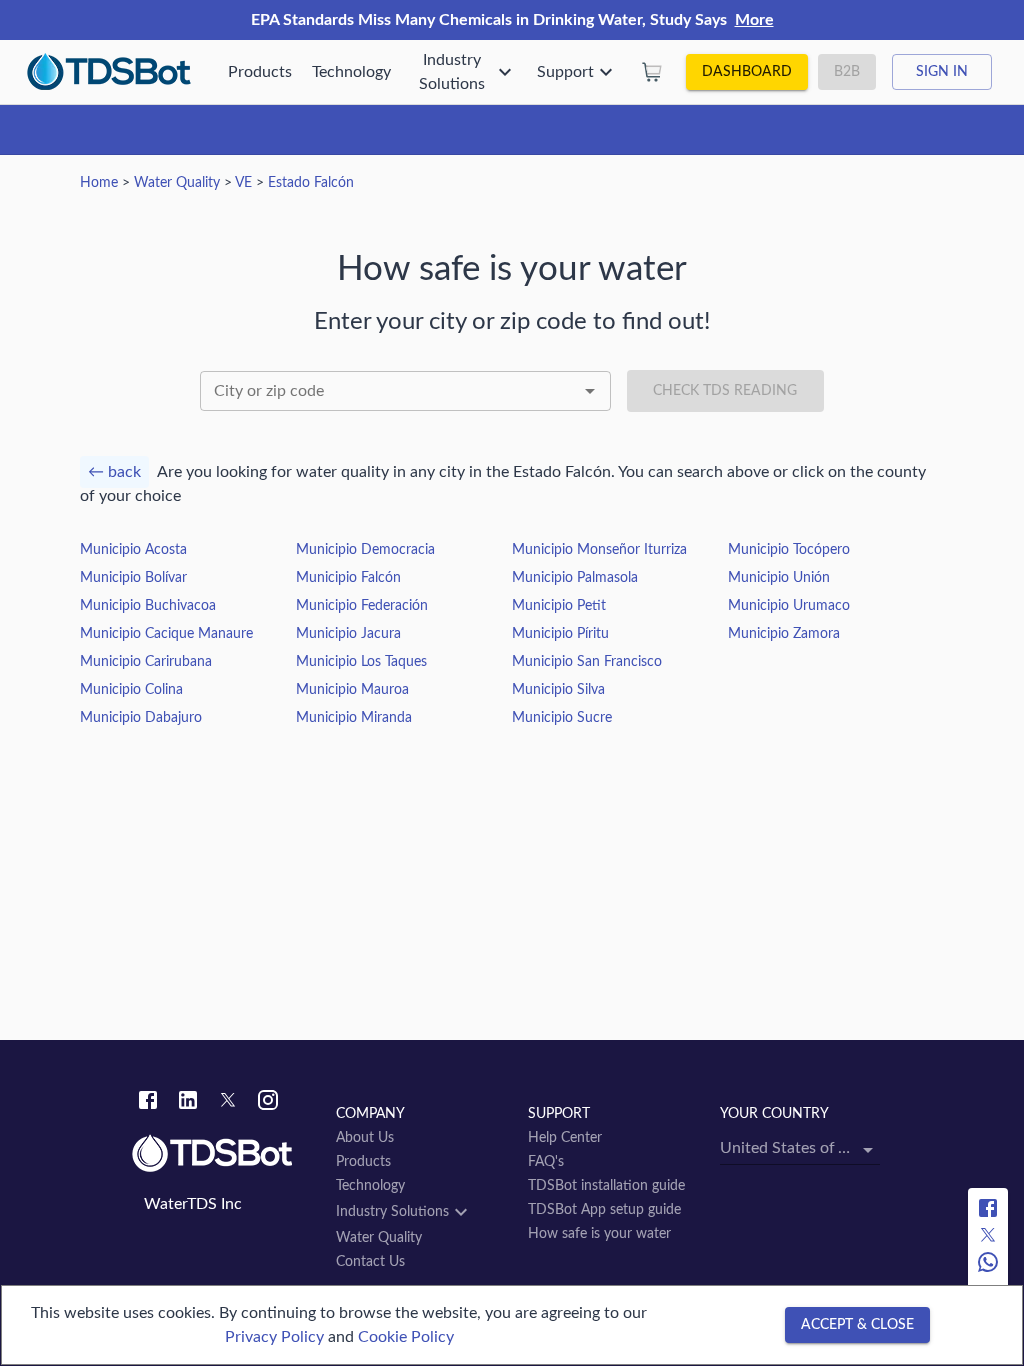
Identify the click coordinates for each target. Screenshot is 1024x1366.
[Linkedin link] (188, 1103)
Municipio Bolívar (133, 578)
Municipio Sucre (562, 718)
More (754, 20)
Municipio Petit (559, 606)
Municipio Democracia (365, 550)
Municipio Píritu (560, 634)
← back (114, 472)
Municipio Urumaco (789, 606)
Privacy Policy (274, 1337)
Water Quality (177, 183)
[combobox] (405, 391)
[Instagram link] (268, 1103)
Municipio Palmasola (575, 578)
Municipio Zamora (784, 634)
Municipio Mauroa (352, 690)
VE (243, 183)
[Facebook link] (148, 1103)
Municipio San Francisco (587, 662)
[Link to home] (224, 1154)
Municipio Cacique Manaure (166, 634)
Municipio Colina (131, 690)
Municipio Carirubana (146, 662)
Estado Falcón (311, 183)
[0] (652, 72)
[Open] (590, 391)
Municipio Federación (362, 606)
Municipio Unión (779, 578)
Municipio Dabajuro (141, 718)
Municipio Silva (558, 690)
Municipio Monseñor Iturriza (599, 550)
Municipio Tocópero (789, 550)
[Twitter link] (228, 1103)
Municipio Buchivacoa (148, 606)
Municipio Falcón (348, 578)
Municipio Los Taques (361, 662)
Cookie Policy (406, 1337)
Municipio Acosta (133, 550)
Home (99, 183)
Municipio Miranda (354, 718)
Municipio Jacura (348, 634)
